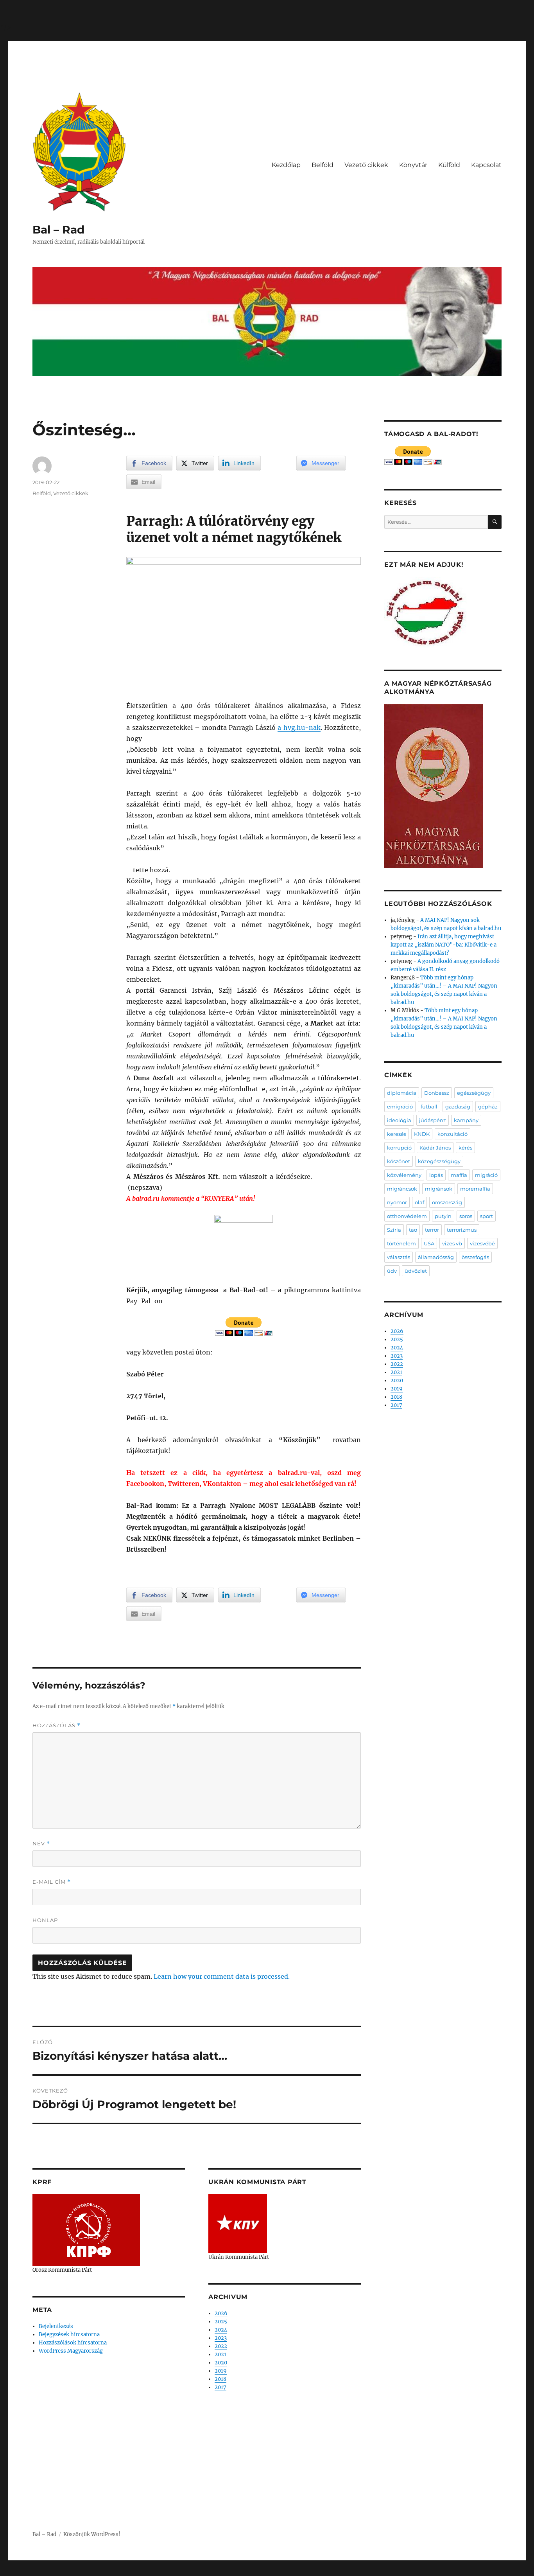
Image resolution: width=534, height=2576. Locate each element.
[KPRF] (86, 2230)
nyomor (397, 1202)
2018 (220, 2379)
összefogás (475, 1257)
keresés (397, 1134)
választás (399, 1257)
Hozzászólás (56, 1725)
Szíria (394, 1230)
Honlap (45, 1920)
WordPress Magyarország (71, 2351)
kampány (466, 1120)
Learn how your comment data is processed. (222, 1976)
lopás (436, 1175)
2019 (221, 2371)
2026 (221, 2313)
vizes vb (452, 1243)
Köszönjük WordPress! (92, 2534)
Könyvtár (413, 165)
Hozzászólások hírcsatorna (73, 2343)
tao (413, 1230)
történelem (401, 1243)
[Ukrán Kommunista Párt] (238, 2223)
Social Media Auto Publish (235, 2572)
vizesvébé (482, 1243)
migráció (486, 1175)
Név (41, 1844)
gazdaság (458, 1107)
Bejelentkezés (56, 2326)
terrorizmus (462, 1230)
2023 (221, 2338)
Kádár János (435, 1148)
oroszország (447, 1202)
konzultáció (452, 1134)
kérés (465, 1148)
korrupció (399, 1148)
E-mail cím (52, 1882)
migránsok (439, 1189)
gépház (488, 1107)
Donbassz (437, 1093)
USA (429, 1243)
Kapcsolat (486, 165)
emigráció (400, 1107)
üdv (392, 1271)
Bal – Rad (58, 230)
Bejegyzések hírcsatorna (69, 2334)
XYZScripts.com (310, 2572)
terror (432, 1230)
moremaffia (475, 1189)
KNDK (422, 1134)
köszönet (399, 1161)
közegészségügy (439, 1161)
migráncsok (402, 1189)
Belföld (323, 165)
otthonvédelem (407, 1216)
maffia (459, 1175)
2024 (221, 2330)
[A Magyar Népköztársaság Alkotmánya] (434, 786)
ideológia (399, 1120)
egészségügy (474, 1093)
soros (466, 1216)
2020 (221, 2363)
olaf (419, 1202)
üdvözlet (416, 1271)
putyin (443, 1216)
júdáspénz (433, 1120)
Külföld (449, 165)
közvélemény (404, 1175)
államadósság (436, 1257)
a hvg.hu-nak (299, 728)
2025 (221, 2322)
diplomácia (402, 1093)
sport (487, 1216)
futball (429, 1107)
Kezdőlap (286, 165)
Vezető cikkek (366, 165)
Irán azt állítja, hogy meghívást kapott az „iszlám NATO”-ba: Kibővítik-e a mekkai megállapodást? (444, 945)
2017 (220, 2387)
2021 (220, 2354)
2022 (221, 2346)
